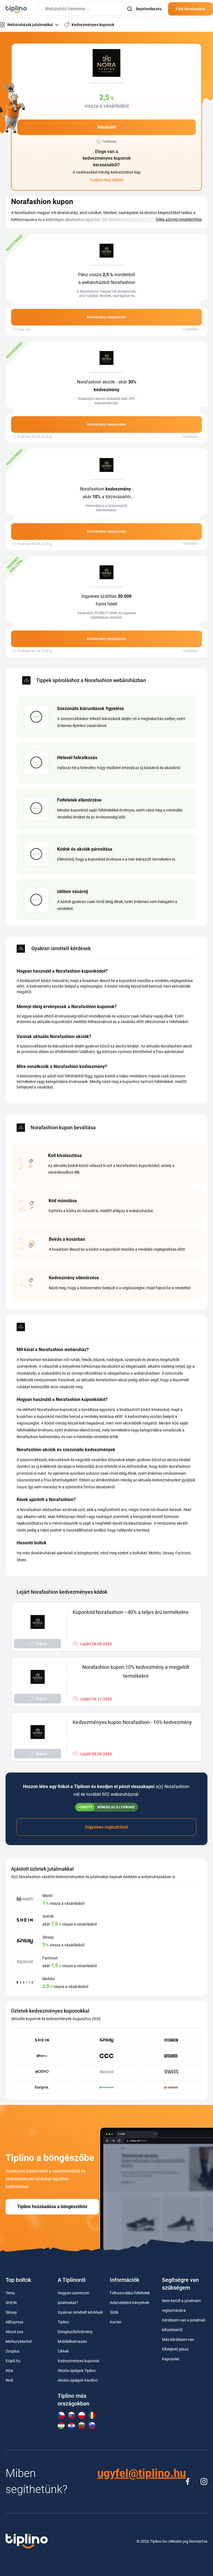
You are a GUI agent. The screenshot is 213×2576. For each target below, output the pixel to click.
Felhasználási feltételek (130, 2293)
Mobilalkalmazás (72, 2341)
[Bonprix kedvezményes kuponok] (42, 2087)
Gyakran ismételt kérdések (80, 2312)
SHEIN (11, 2303)
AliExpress (14, 2322)
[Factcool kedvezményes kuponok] (107, 2072)
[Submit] (129, 9)
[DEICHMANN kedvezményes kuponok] (107, 2087)
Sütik (114, 2312)
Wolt (9, 2380)
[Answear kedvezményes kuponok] (171, 2056)
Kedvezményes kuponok (78, 2361)
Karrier (116, 2322)
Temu (10, 2293)
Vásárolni (106, 127)
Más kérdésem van (178, 2339)
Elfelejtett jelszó (175, 2349)
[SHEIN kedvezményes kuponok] (42, 2040)
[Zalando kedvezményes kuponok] (171, 2087)
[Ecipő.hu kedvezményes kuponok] (42, 2056)
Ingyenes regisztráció (107, 1827)
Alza (9, 2371)
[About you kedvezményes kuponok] (171, 2040)
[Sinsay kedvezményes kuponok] (107, 2040)
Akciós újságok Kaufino (78, 2380)
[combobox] (87, 9)
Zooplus (12, 2351)
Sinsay (11, 2312)
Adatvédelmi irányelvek (130, 2303)
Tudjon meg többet (107, 180)
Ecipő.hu (13, 2361)
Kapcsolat (171, 2359)
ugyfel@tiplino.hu (142, 2473)
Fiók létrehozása (191, 9)
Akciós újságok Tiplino (77, 2371)
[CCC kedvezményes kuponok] (107, 2056)
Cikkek (63, 2351)
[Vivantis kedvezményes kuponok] (171, 2072)
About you (14, 2332)
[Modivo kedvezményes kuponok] (42, 2072)
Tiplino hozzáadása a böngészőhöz (52, 2207)
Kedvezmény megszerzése (106, 317)
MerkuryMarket (19, 2341)
